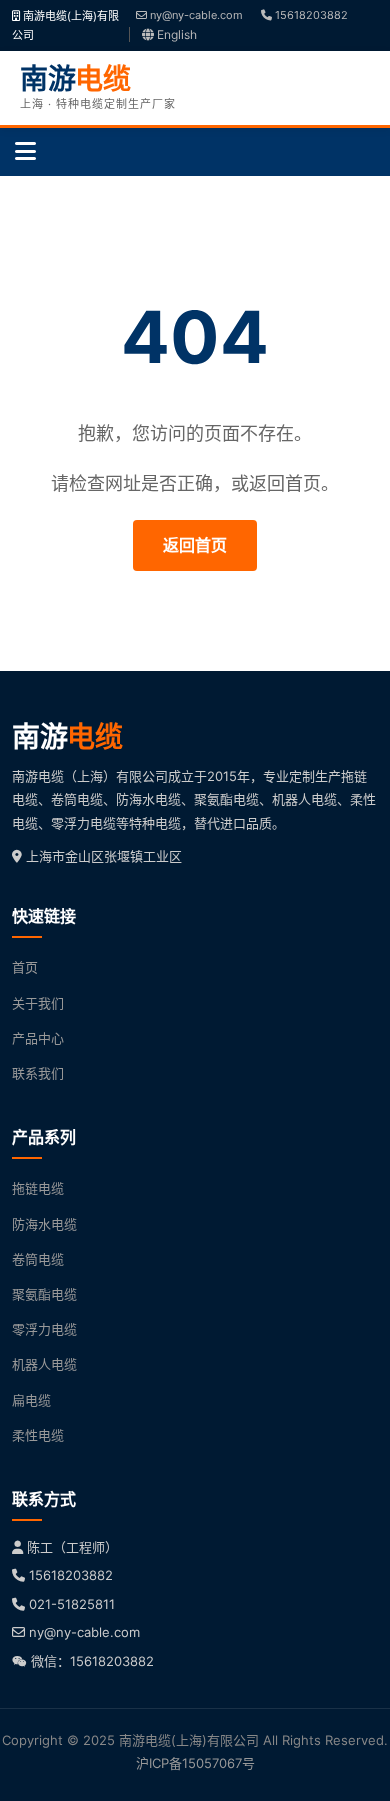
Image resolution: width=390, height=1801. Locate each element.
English (175, 34)
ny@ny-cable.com (195, 15)
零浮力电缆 (44, 1329)
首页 (25, 967)
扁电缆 (31, 1400)
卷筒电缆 (38, 1259)
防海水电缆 (44, 1224)
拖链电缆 (38, 1188)
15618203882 (310, 15)
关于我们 (38, 1003)
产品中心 (38, 1038)
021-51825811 (72, 1604)
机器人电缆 (44, 1364)
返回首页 (195, 545)
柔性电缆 (38, 1435)
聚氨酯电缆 (44, 1294)
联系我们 (38, 1073)
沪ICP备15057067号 (195, 1763)
